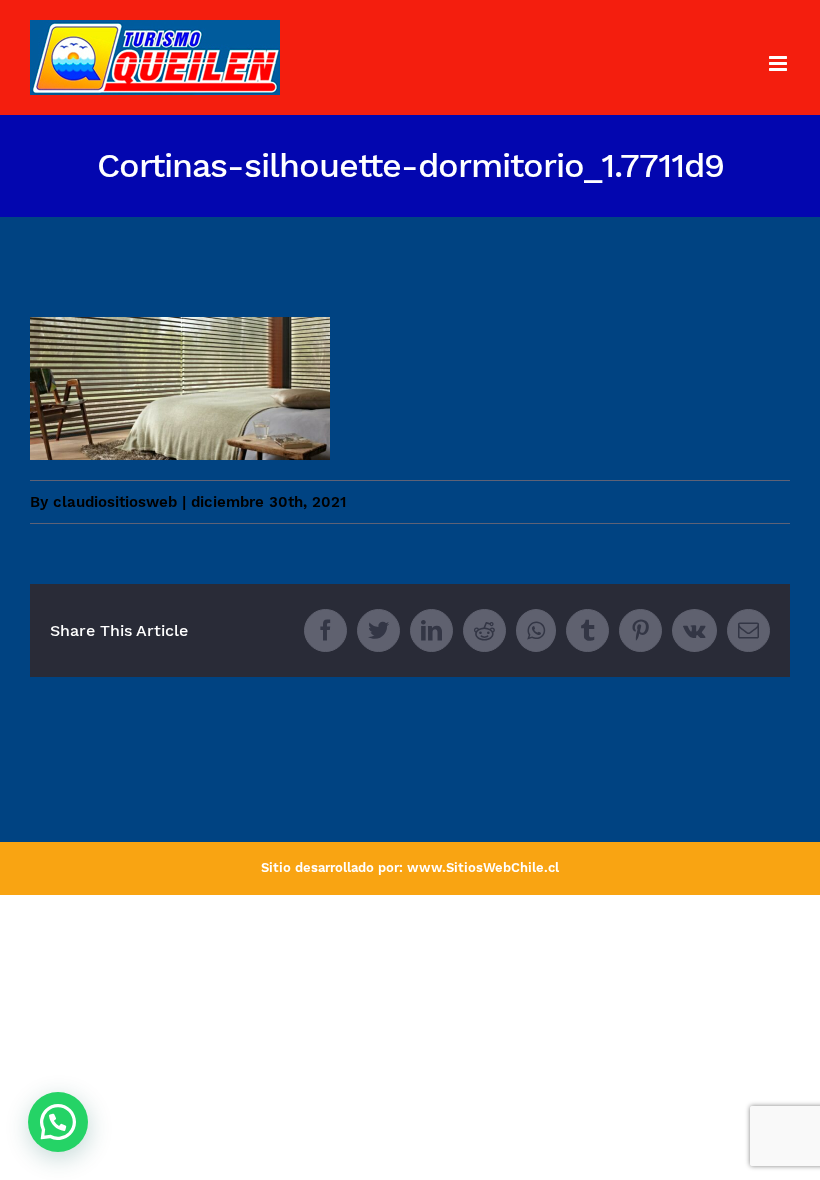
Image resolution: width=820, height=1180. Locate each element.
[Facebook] (325, 630)
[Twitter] (378, 630)
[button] (58, 1122)
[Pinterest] (640, 630)
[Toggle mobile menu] (779, 63)
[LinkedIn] (431, 630)
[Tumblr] (587, 630)
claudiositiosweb (115, 502)
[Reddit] (484, 630)
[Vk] (694, 630)
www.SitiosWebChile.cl (483, 867)
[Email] (748, 630)
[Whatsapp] (536, 630)
